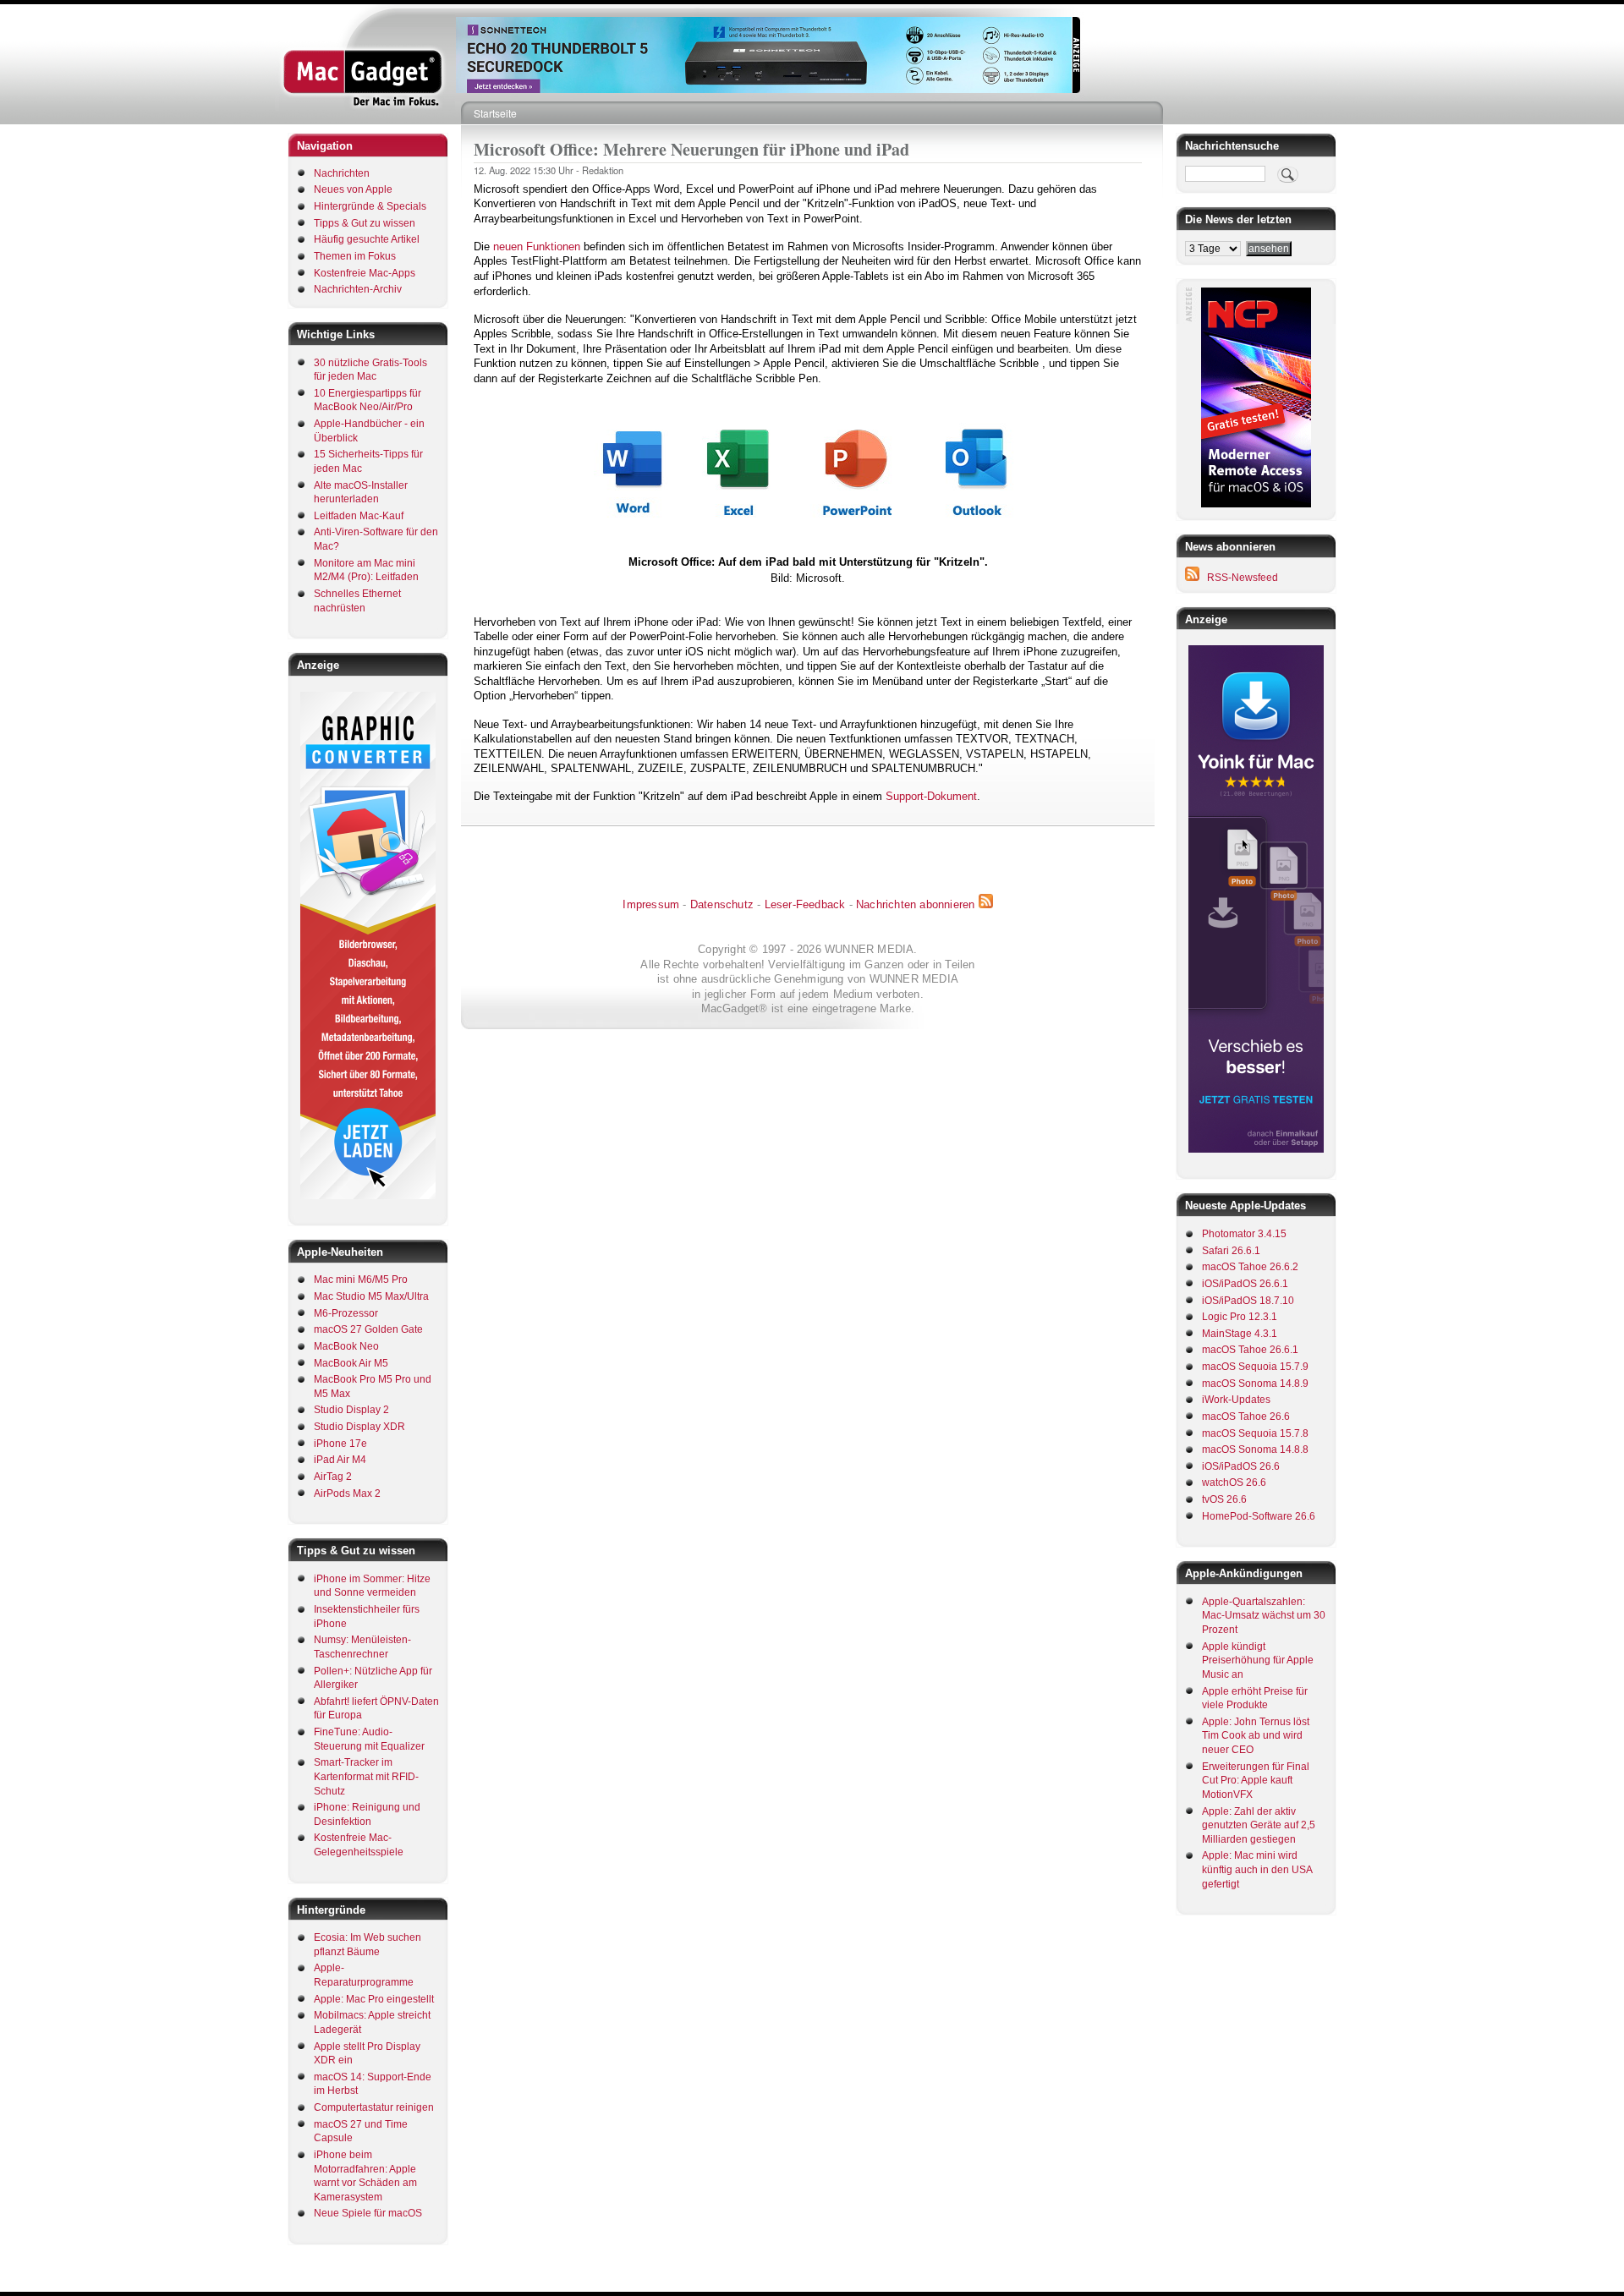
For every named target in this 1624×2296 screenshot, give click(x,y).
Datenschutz (722, 904)
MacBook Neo (346, 1346)
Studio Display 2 (351, 1410)
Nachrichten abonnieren (915, 904)
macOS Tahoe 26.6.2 (1250, 1267)
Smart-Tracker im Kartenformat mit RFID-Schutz (366, 1776)
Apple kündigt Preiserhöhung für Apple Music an (1258, 1660)
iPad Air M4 (340, 1460)
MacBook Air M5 (351, 1363)
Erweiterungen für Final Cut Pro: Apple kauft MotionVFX (1256, 1781)
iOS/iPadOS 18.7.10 (1248, 1301)
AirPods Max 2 (347, 1493)
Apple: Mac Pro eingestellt (374, 1999)
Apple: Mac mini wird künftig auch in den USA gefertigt (1257, 1869)
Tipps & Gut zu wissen (365, 223)
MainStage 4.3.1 (1240, 1334)
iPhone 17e (340, 1444)
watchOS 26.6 (1234, 1482)
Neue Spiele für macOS (368, 2213)
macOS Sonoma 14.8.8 (1255, 1449)
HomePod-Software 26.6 (1259, 1516)
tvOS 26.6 (1224, 1499)
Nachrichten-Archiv (358, 289)
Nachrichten (342, 173)
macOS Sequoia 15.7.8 (1255, 1433)
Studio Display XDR (359, 1427)
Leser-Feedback (805, 904)
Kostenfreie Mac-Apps (365, 273)
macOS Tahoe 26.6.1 (1250, 1350)
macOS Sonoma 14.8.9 (1255, 1384)
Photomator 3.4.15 (1244, 1234)
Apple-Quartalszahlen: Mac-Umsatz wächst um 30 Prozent (1264, 1616)
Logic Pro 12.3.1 (1240, 1317)
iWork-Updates (1236, 1400)
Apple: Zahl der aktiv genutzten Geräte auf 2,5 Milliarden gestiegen (1259, 1825)
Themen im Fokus (355, 256)
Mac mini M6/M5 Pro (361, 1280)
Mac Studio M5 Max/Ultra (371, 1296)
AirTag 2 (333, 1477)
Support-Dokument (931, 796)
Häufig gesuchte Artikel (367, 239)
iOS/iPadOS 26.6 (1241, 1466)
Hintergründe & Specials (370, 206)
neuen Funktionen (537, 247)
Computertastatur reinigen (374, 2107)
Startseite (495, 113)
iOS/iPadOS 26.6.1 (1245, 1284)
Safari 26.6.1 (1231, 1251)
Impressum (651, 904)
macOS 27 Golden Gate (368, 1329)
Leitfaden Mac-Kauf (359, 516)
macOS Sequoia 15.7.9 (1255, 1367)
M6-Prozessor (346, 1313)
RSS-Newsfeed (1243, 578)
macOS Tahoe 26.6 (1246, 1417)
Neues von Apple (353, 189)
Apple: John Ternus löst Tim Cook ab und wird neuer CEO (1256, 1736)
